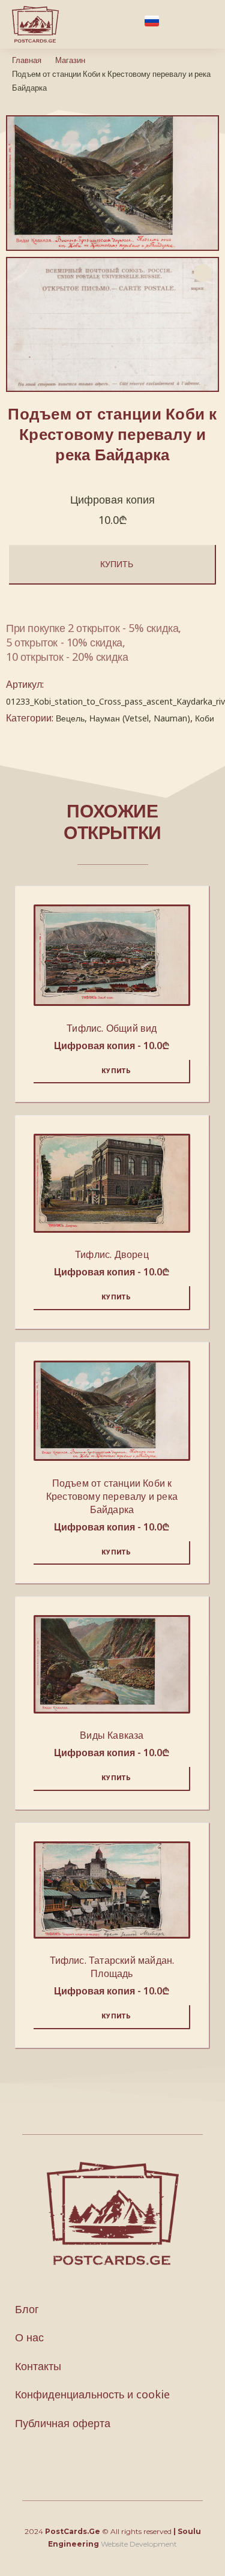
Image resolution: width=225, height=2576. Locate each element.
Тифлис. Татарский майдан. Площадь (112, 1967)
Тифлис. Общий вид (112, 1028)
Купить (117, 564)
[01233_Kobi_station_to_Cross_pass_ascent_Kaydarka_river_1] (112, 325)
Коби (205, 718)
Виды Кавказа (112, 1735)
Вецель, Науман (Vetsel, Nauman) (123, 718)
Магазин (70, 60)
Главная (27, 60)
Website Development (139, 2544)
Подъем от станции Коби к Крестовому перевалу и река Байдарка (112, 1496)
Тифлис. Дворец (112, 1254)
